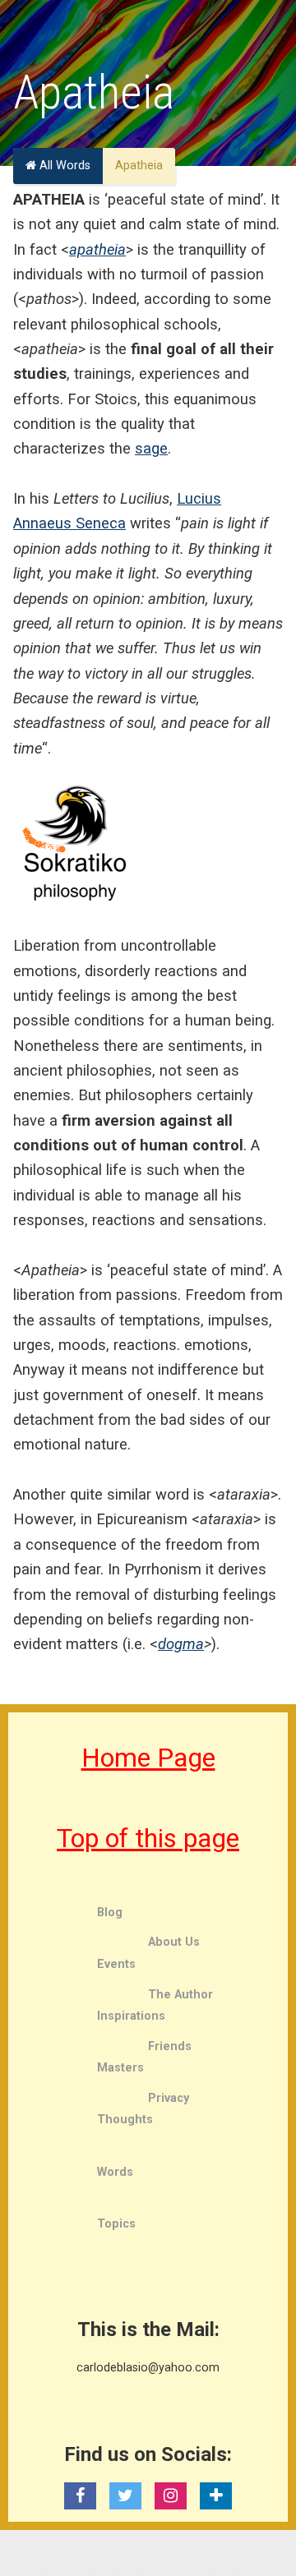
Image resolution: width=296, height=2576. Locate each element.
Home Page (148, 1758)
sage (151, 448)
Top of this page (148, 1838)
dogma (181, 1644)
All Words (63, 166)
